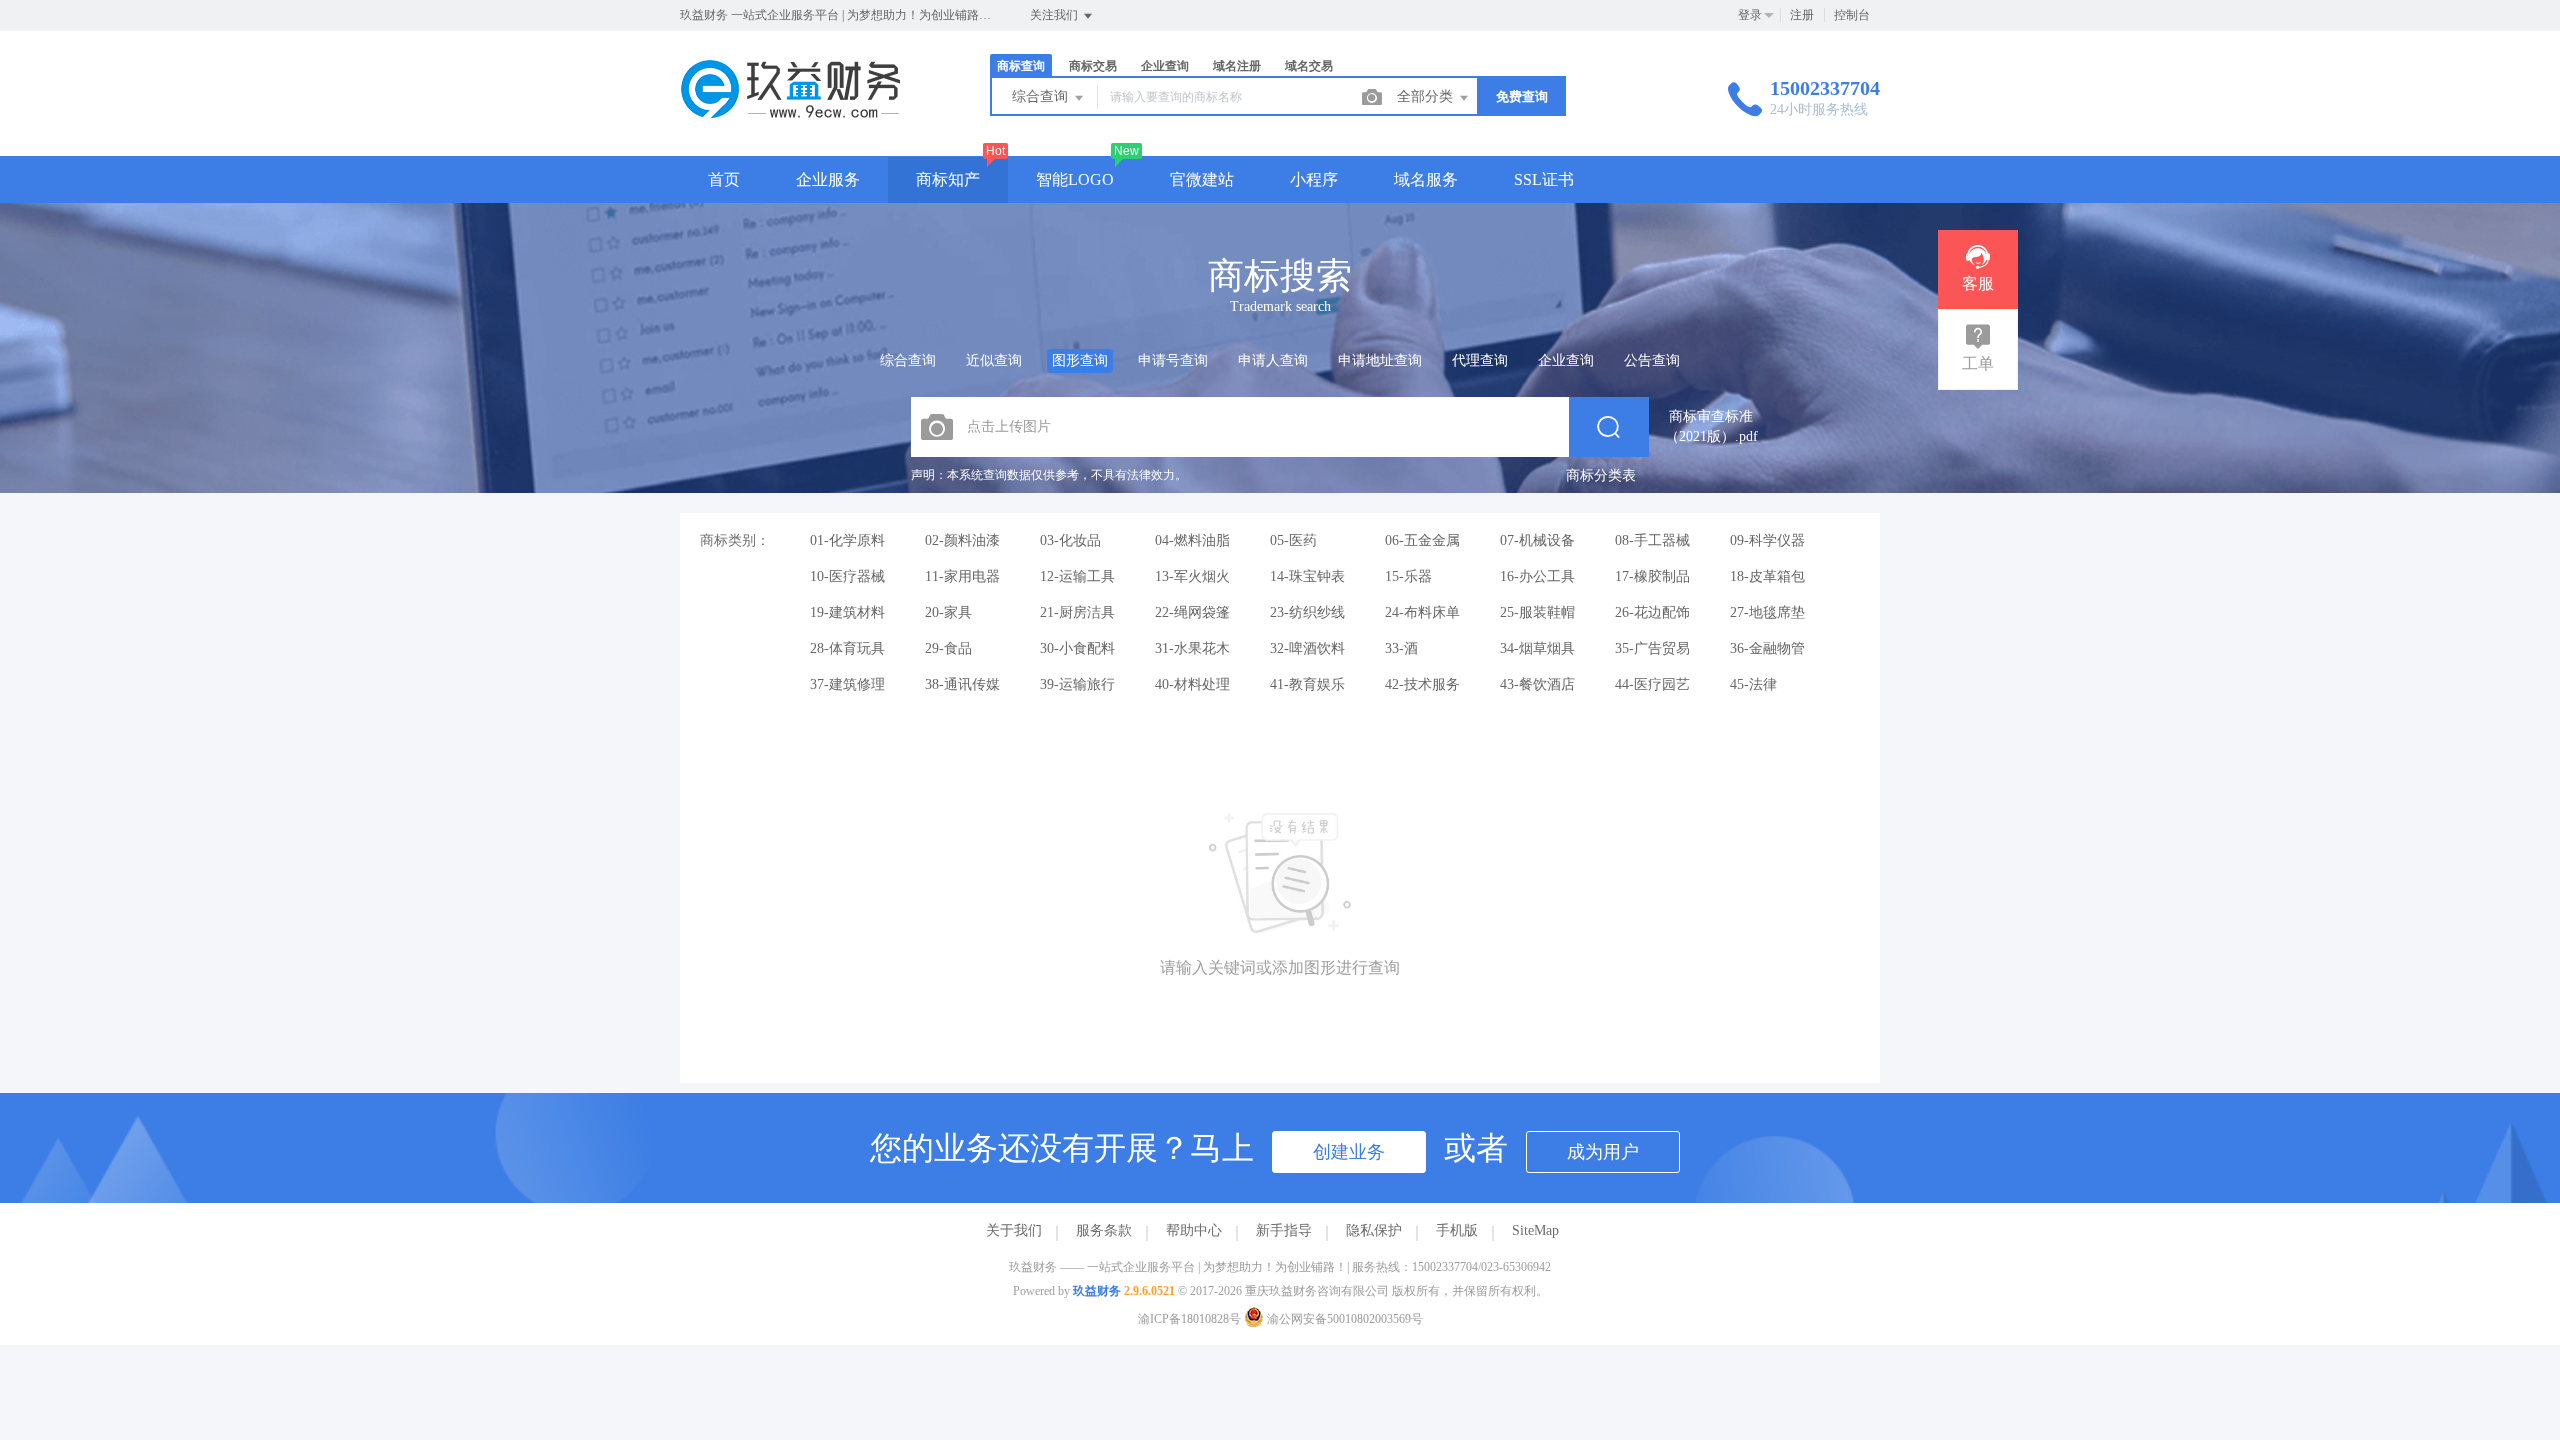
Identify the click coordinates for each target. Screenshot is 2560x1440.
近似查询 (994, 360)
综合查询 (1042, 96)
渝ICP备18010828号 (1189, 1319)
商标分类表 (1601, 475)
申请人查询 (1273, 360)
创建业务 (1349, 1152)
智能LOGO (1075, 179)
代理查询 (1480, 360)
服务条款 (1104, 1230)
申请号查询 (1173, 360)
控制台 (1852, 15)
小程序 (1314, 179)
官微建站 (1202, 179)
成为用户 (1603, 1152)
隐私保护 (1374, 1230)
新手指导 (1284, 1230)
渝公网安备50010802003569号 (1343, 1319)
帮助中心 (1194, 1230)
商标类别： (735, 540)
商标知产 (948, 179)
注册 (1802, 15)
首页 (724, 179)
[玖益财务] (790, 114)
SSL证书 (1544, 179)
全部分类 (1427, 96)
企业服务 (828, 179)
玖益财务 (1097, 1291)
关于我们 (1014, 1230)
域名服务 (1426, 179)
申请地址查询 (1380, 360)
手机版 (1457, 1230)
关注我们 (1055, 15)
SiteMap (1535, 1230)
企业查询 (1566, 360)
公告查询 (1652, 360)
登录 (1750, 15)
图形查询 (1080, 360)
